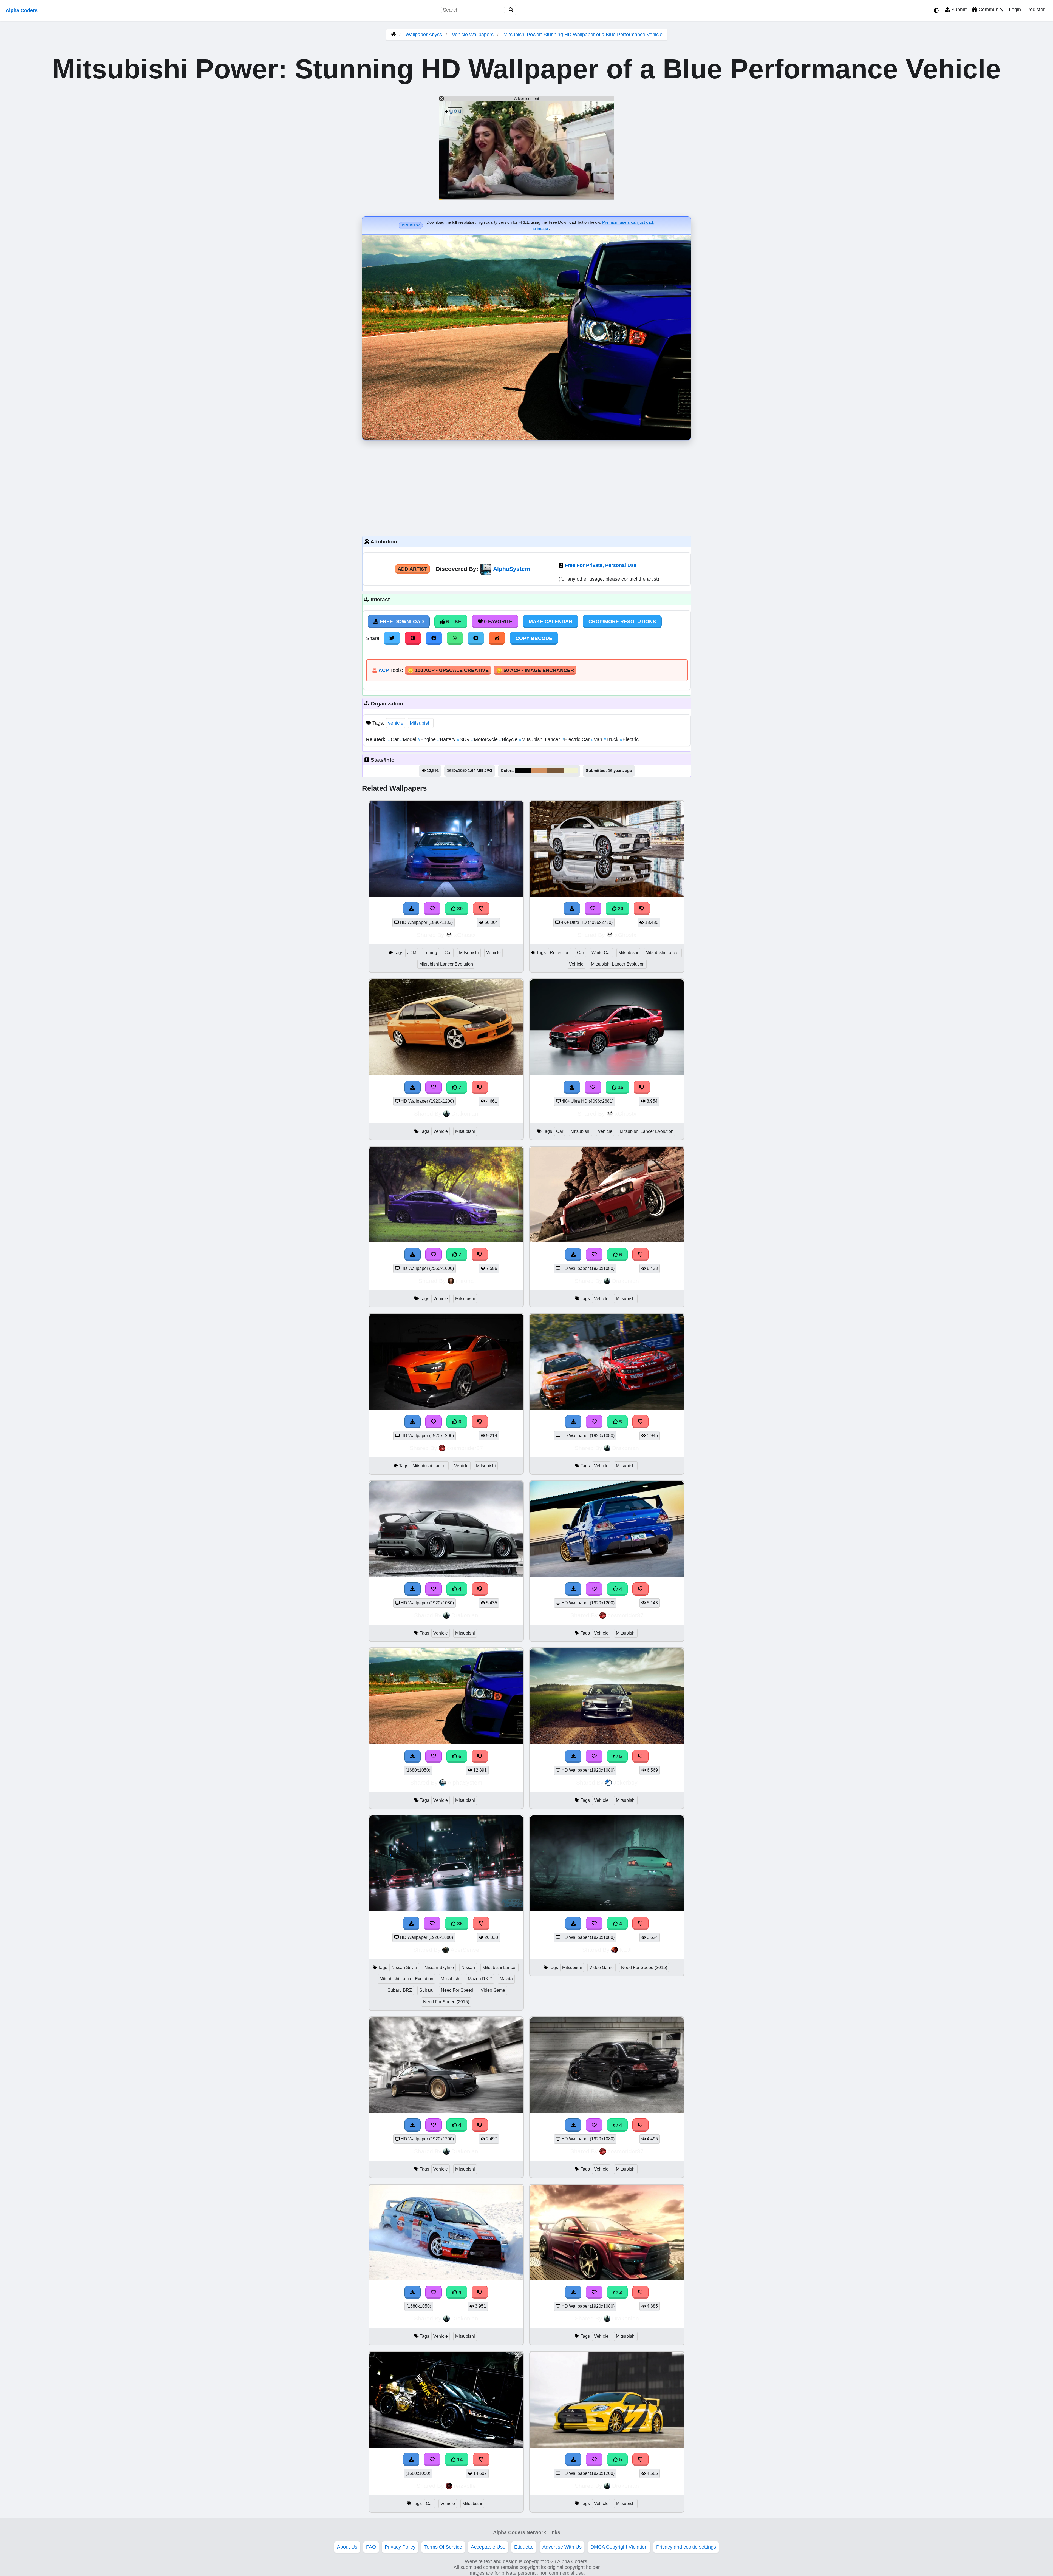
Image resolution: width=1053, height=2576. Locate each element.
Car (394, 739)
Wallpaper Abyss (424, 35)
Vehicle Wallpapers (473, 35)
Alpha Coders (22, 10)
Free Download (401, 622)
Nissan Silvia (404, 1968)
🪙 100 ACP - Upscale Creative (448, 670)
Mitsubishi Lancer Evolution (446, 964)
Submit (958, 10)
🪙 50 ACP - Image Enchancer (535, 670)
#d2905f (539, 771)
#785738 (555, 771)
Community (990, 10)
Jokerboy (625, 1782)
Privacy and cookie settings (686, 2547)
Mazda (506, 1979)
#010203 (523, 771)
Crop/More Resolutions (622, 622)
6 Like (453, 622)
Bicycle (509, 739)
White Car (601, 953)
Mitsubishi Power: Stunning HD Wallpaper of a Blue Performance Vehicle (583, 35)
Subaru (426, 1990)
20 (620, 909)
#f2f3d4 (571, 771)
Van (597, 739)
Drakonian (465, 1113)
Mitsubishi (421, 723)
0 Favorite (498, 622)
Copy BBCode (534, 638)
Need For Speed (457, 1990)
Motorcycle (485, 739)
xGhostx (465, 935)
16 (620, 1087)
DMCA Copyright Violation (619, 2547)
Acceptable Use (488, 2547)
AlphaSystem (512, 569)
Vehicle (493, 953)
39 (459, 909)
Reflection (560, 953)
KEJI (626, 1950)
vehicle (396, 723)
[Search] (511, 10)
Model (409, 739)
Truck (612, 739)
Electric (629, 739)
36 (459, 1924)
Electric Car (576, 739)
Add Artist (412, 569)
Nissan (468, 1968)
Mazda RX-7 (480, 1979)
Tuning (430, 953)
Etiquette (524, 2547)
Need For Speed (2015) (446, 2002)
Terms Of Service (443, 2547)
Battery (447, 739)
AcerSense (465, 1950)
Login (1015, 10)
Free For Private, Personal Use (601, 565)
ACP (384, 670)
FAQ (371, 2547)
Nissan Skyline (439, 1968)
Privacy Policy (400, 2547)
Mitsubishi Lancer (540, 739)
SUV (464, 739)
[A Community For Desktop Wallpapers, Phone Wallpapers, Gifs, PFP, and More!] (393, 35)
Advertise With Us (562, 2547)
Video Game (493, 1990)
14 (459, 2459)
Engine (427, 739)
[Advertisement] (526, 487)
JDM (412, 953)
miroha (465, 1281)
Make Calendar (550, 622)
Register (1036, 10)
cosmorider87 (465, 1448)
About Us (347, 2547)
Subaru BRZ (400, 1990)
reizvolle (465, 2486)
